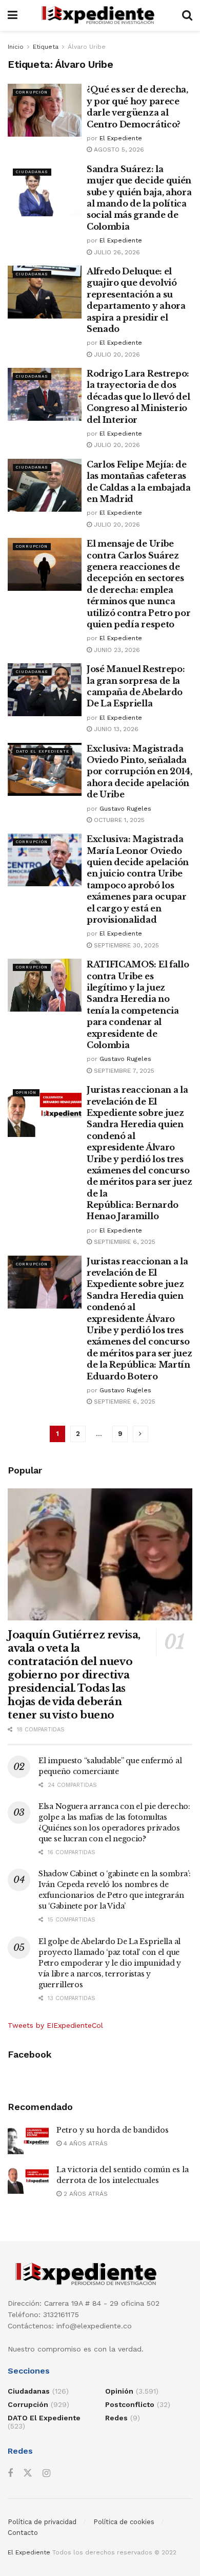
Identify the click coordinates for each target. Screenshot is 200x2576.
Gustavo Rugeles (125, 809)
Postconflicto (130, 2404)
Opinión (26, 1093)
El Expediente (121, 138)
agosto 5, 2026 (118, 150)
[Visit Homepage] (100, 15)
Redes (116, 2418)
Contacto (23, 2533)
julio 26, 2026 (116, 252)
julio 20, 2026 (116, 354)
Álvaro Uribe (87, 47)
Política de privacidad (42, 2522)
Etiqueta (46, 47)
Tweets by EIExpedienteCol (55, 2025)
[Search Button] (187, 15)
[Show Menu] (13, 15)
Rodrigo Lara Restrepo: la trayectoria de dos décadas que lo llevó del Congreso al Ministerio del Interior (138, 397)
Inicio (16, 47)
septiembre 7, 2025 (123, 1071)
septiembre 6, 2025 (124, 1242)
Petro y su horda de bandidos (113, 2130)
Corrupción (32, 92)
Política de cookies (124, 2522)
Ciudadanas (32, 172)
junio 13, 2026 (115, 729)
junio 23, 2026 (116, 650)
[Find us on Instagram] (46, 2474)
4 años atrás (85, 2143)
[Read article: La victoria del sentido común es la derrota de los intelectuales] (28, 2179)
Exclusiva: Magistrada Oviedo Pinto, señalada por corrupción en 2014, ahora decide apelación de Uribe (139, 772)
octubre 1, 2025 (118, 820)
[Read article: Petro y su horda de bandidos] (28, 2140)
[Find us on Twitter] (28, 2473)
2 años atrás (85, 2194)
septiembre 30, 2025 (125, 945)
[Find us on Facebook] (10, 2474)
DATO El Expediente (43, 751)
